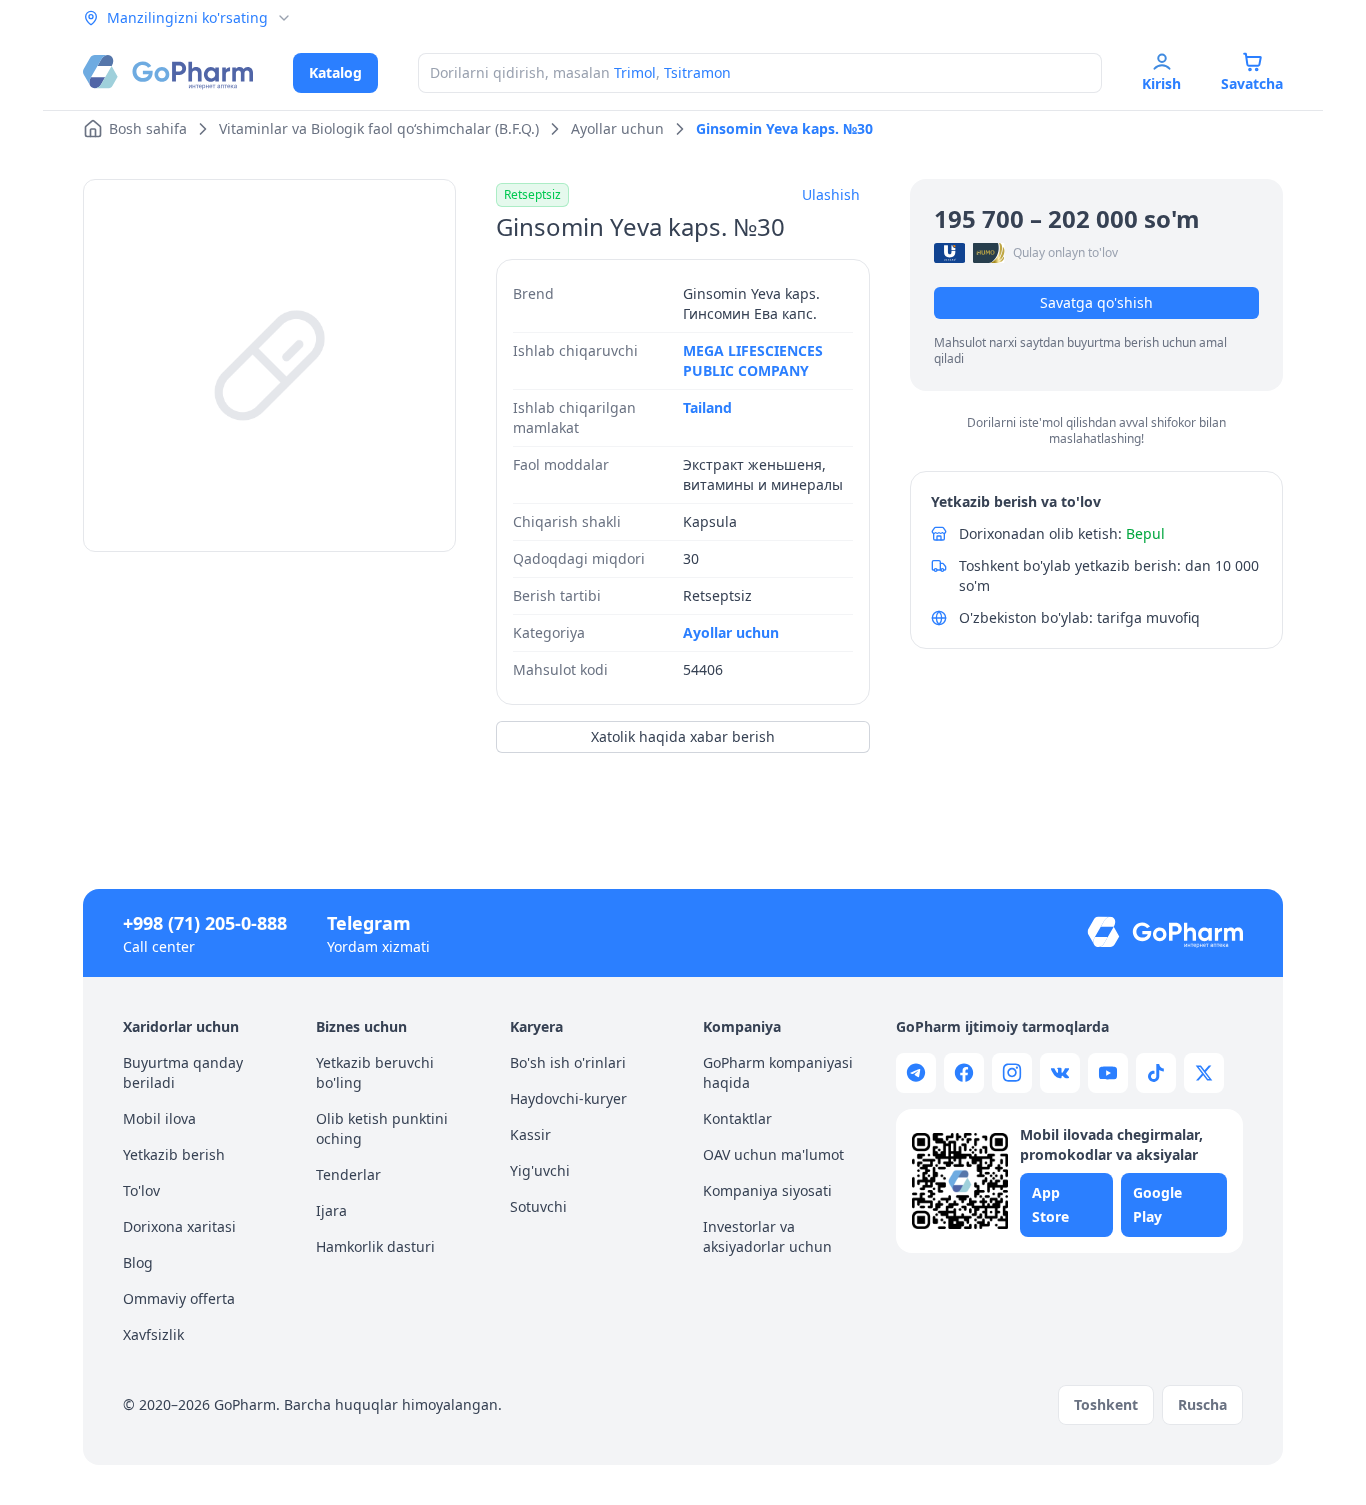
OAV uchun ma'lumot (773, 1154)
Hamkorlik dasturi (375, 1246)
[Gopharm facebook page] (964, 1073)
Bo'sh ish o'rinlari (568, 1062)
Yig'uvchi (540, 1170)
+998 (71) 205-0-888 (205, 923)
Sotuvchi (538, 1206)
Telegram (369, 923)
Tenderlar (348, 1174)
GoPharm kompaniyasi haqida (778, 1072)
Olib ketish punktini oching (382, 1128)
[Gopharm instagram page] (1012, 1073)
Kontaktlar (737, 1118)
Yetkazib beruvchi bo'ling (375, 1072)
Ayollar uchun (731, 632)
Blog (138, 1262)
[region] (269, 365)
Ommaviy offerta (179, 1298)
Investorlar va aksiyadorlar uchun (767, 1236)
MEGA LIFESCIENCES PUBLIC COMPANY (753, 360)
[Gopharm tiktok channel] (1156, 1073)
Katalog (335, 72)
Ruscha (1202, 1404)
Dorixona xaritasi (179, 1226)
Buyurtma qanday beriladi (183, 1072)
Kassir (530, 1134)
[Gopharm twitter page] (1204, 1073)
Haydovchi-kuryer (568, 1098)
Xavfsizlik (153, 1334)
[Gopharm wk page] (1060, 1073)
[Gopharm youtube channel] (1108, 1073)
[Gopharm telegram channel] (916, 1073)
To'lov (141, 1190)
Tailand (707, 407)
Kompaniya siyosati (767, 1190)
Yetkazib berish (174, 1154)
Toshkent (1106, 1404)
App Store (1050, 1204)
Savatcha (1252, 83)
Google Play (1157, 1204)
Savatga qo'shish (1096, 302)
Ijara (331, 1210)
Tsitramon (697, 72)
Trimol (635, 72)
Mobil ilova (159, 1118)
